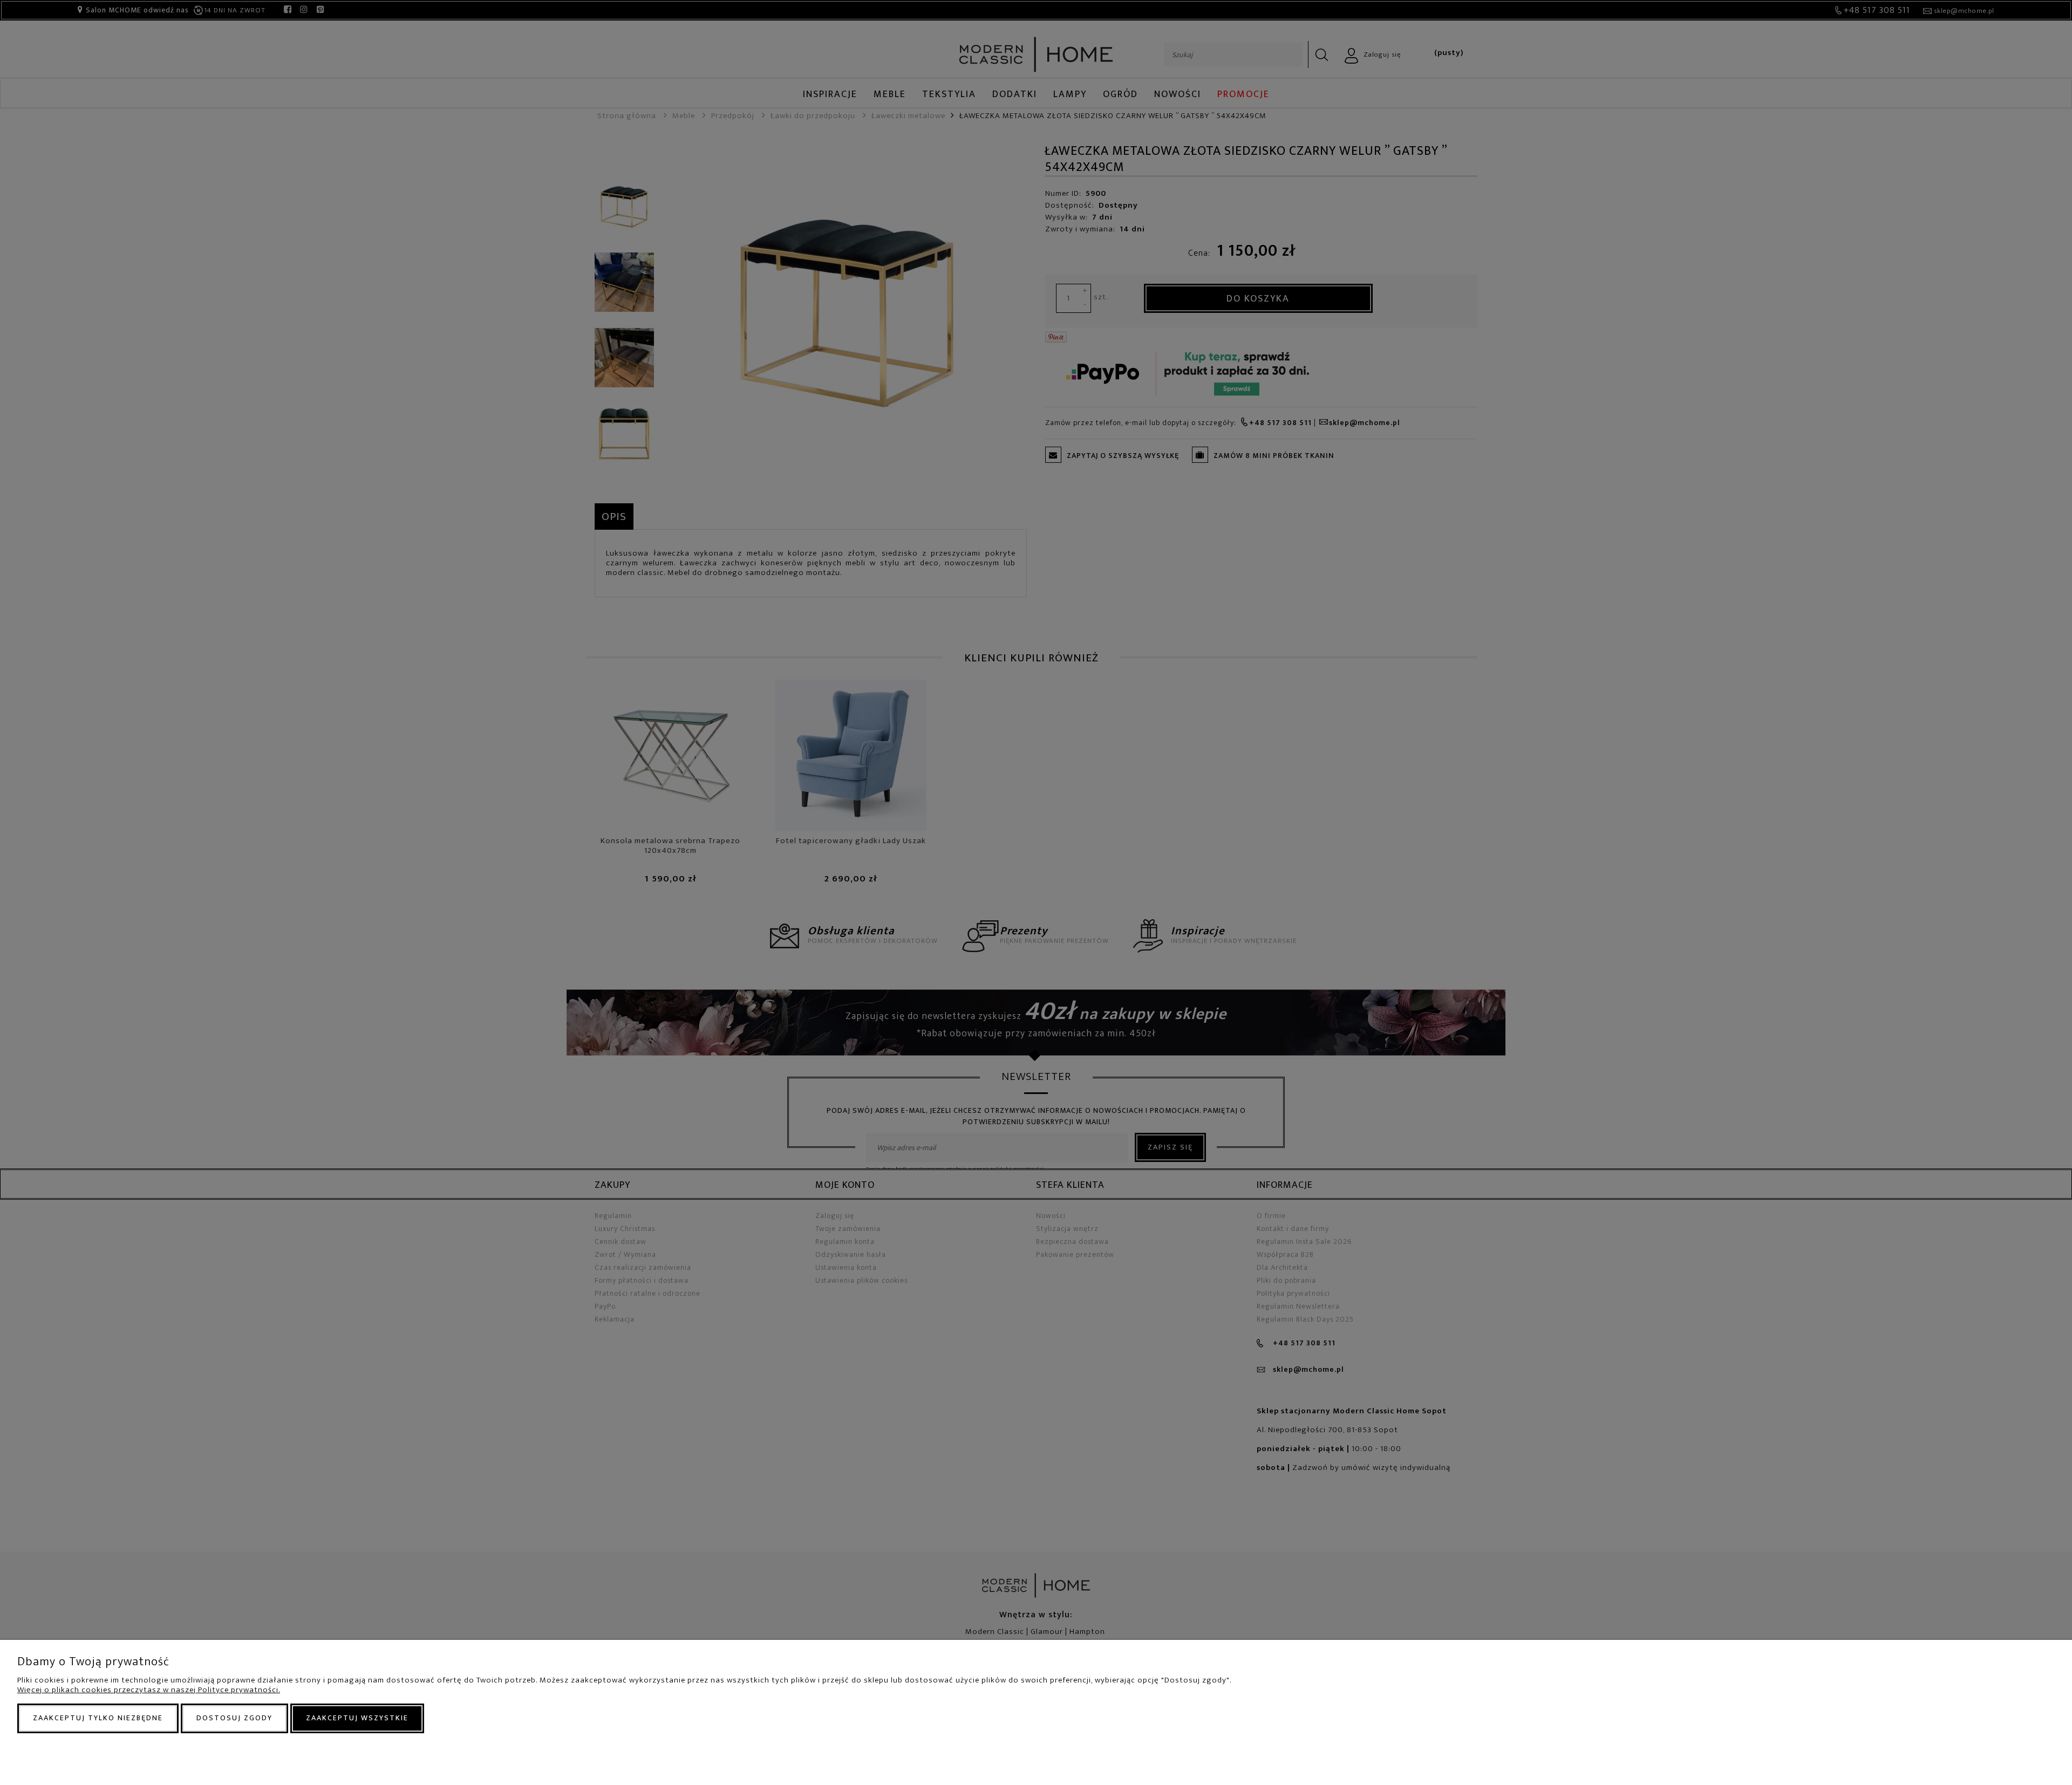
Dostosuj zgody (234, 1718)
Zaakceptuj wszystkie (357, 1718)
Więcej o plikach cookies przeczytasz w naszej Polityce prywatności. (149, 1690)
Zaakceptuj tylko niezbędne (98, 1718)
